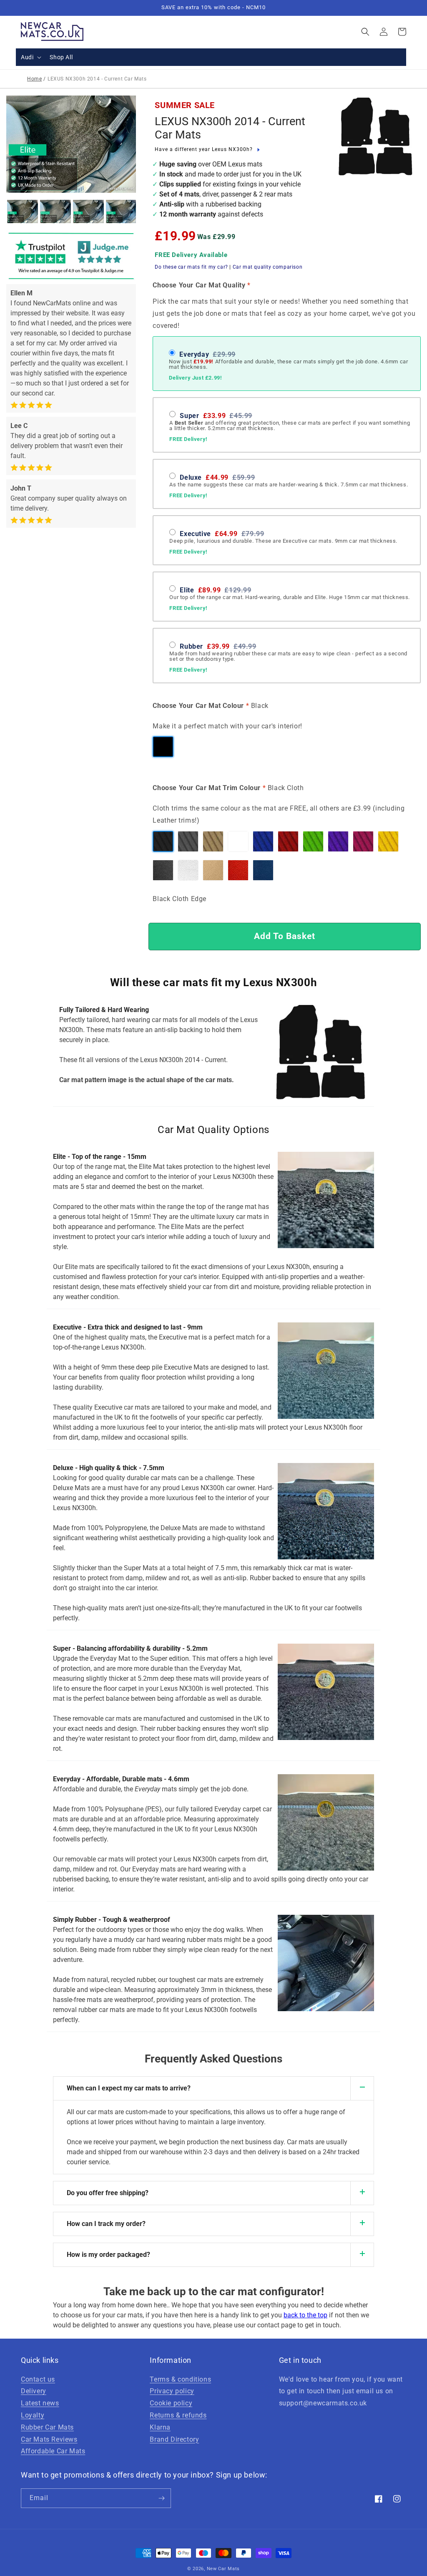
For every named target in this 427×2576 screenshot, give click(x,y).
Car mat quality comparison (268, 267)
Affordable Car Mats (53, 2451)
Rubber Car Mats (47, 2427)
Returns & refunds (178, 2415)
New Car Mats (223, 2569)
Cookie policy (171, 2403)
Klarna (160, 2427)
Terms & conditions (180, 2379)
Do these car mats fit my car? (191, 267)
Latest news (40, 2403)
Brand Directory (174, 2439)
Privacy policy (172, 2391)
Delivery (34, 2391)
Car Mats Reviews (49, 2439)
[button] (30, 57)
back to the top (305, 2315)
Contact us (38, 2379)
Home (34, 79)
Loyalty (33, 2415)
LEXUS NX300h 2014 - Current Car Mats (230, 128)
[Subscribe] (161, 2498)
